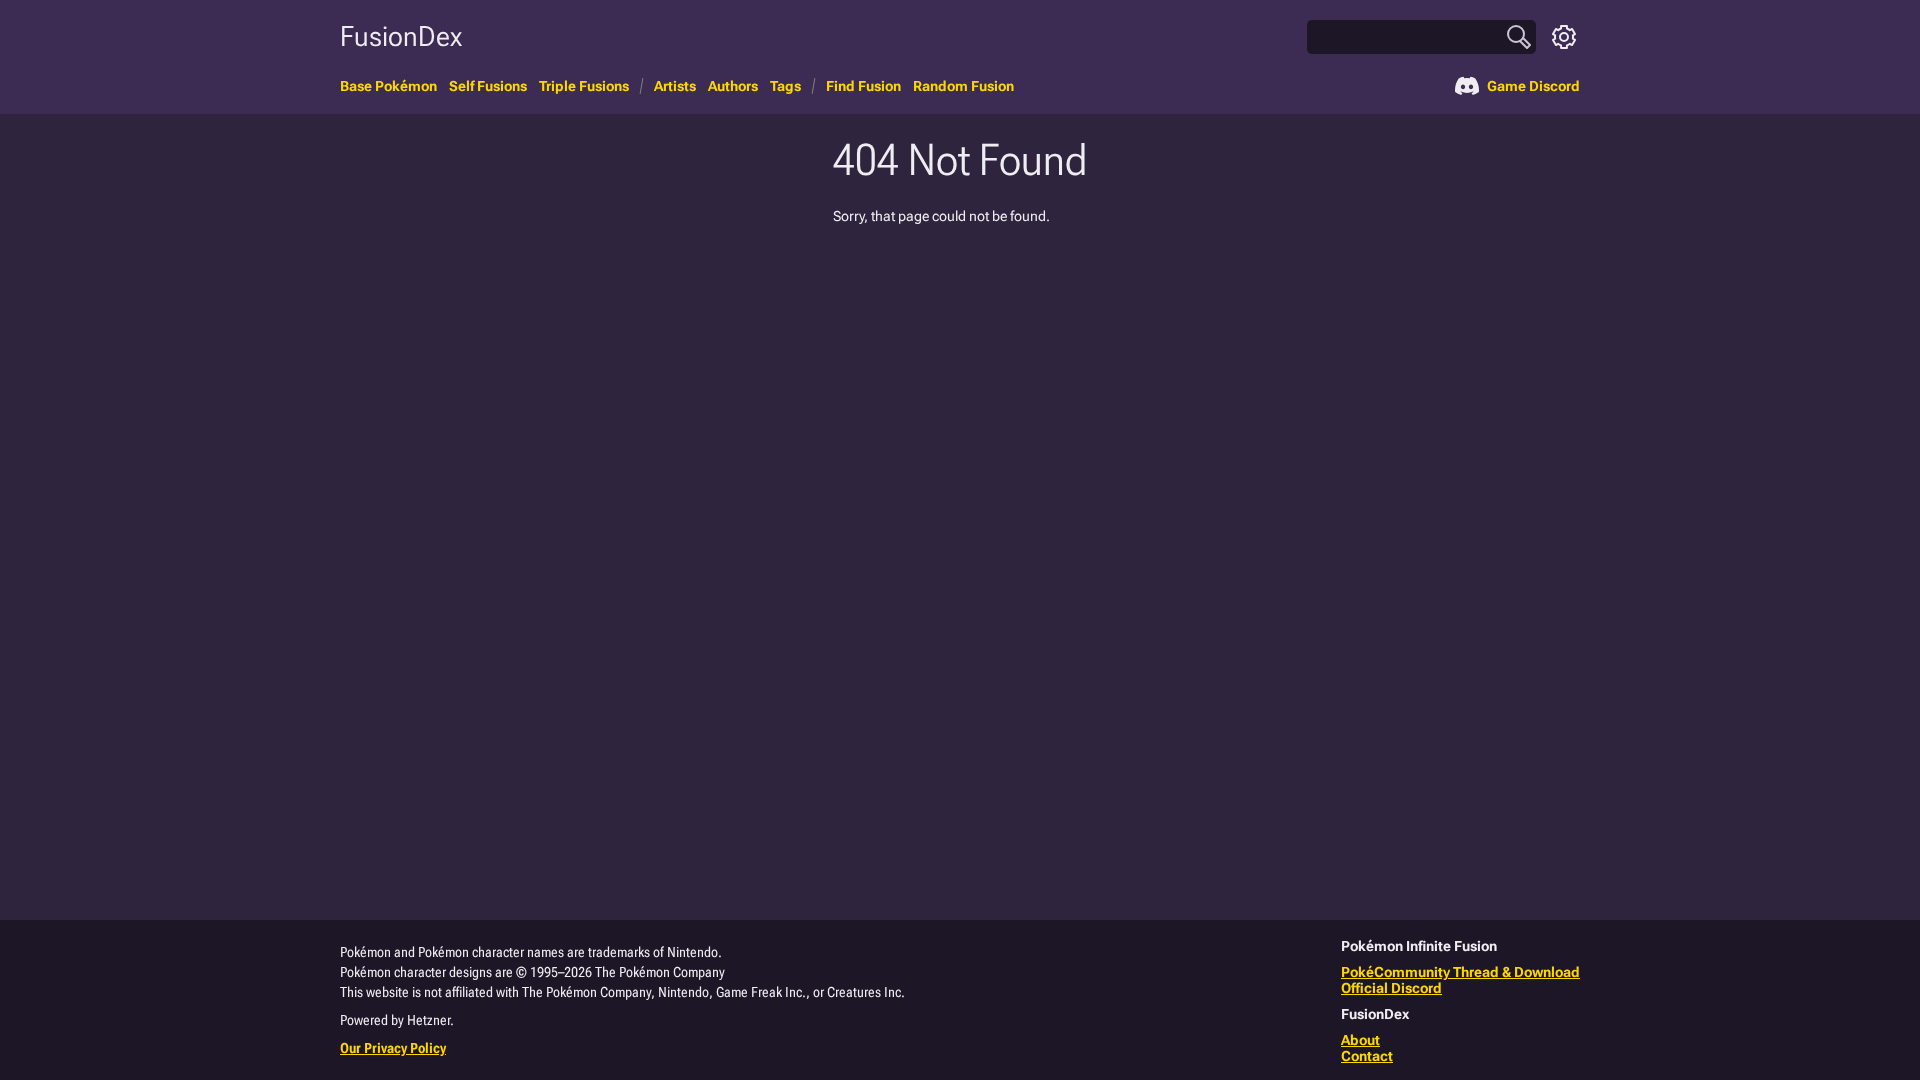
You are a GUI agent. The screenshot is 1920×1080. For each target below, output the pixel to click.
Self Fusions (488, 86)
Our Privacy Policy (393, 1048)
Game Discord (1533, 86)
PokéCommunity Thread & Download (1460, 972)
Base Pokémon (388, 86)
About (1360, 1040)
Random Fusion (963, 86)
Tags (785, 86)
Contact (1367, 1056)
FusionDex (401, 36)
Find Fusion (863, 86)
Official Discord (1391, 988)
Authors (733, 86)
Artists (675, 86)
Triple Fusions (584, 86)
